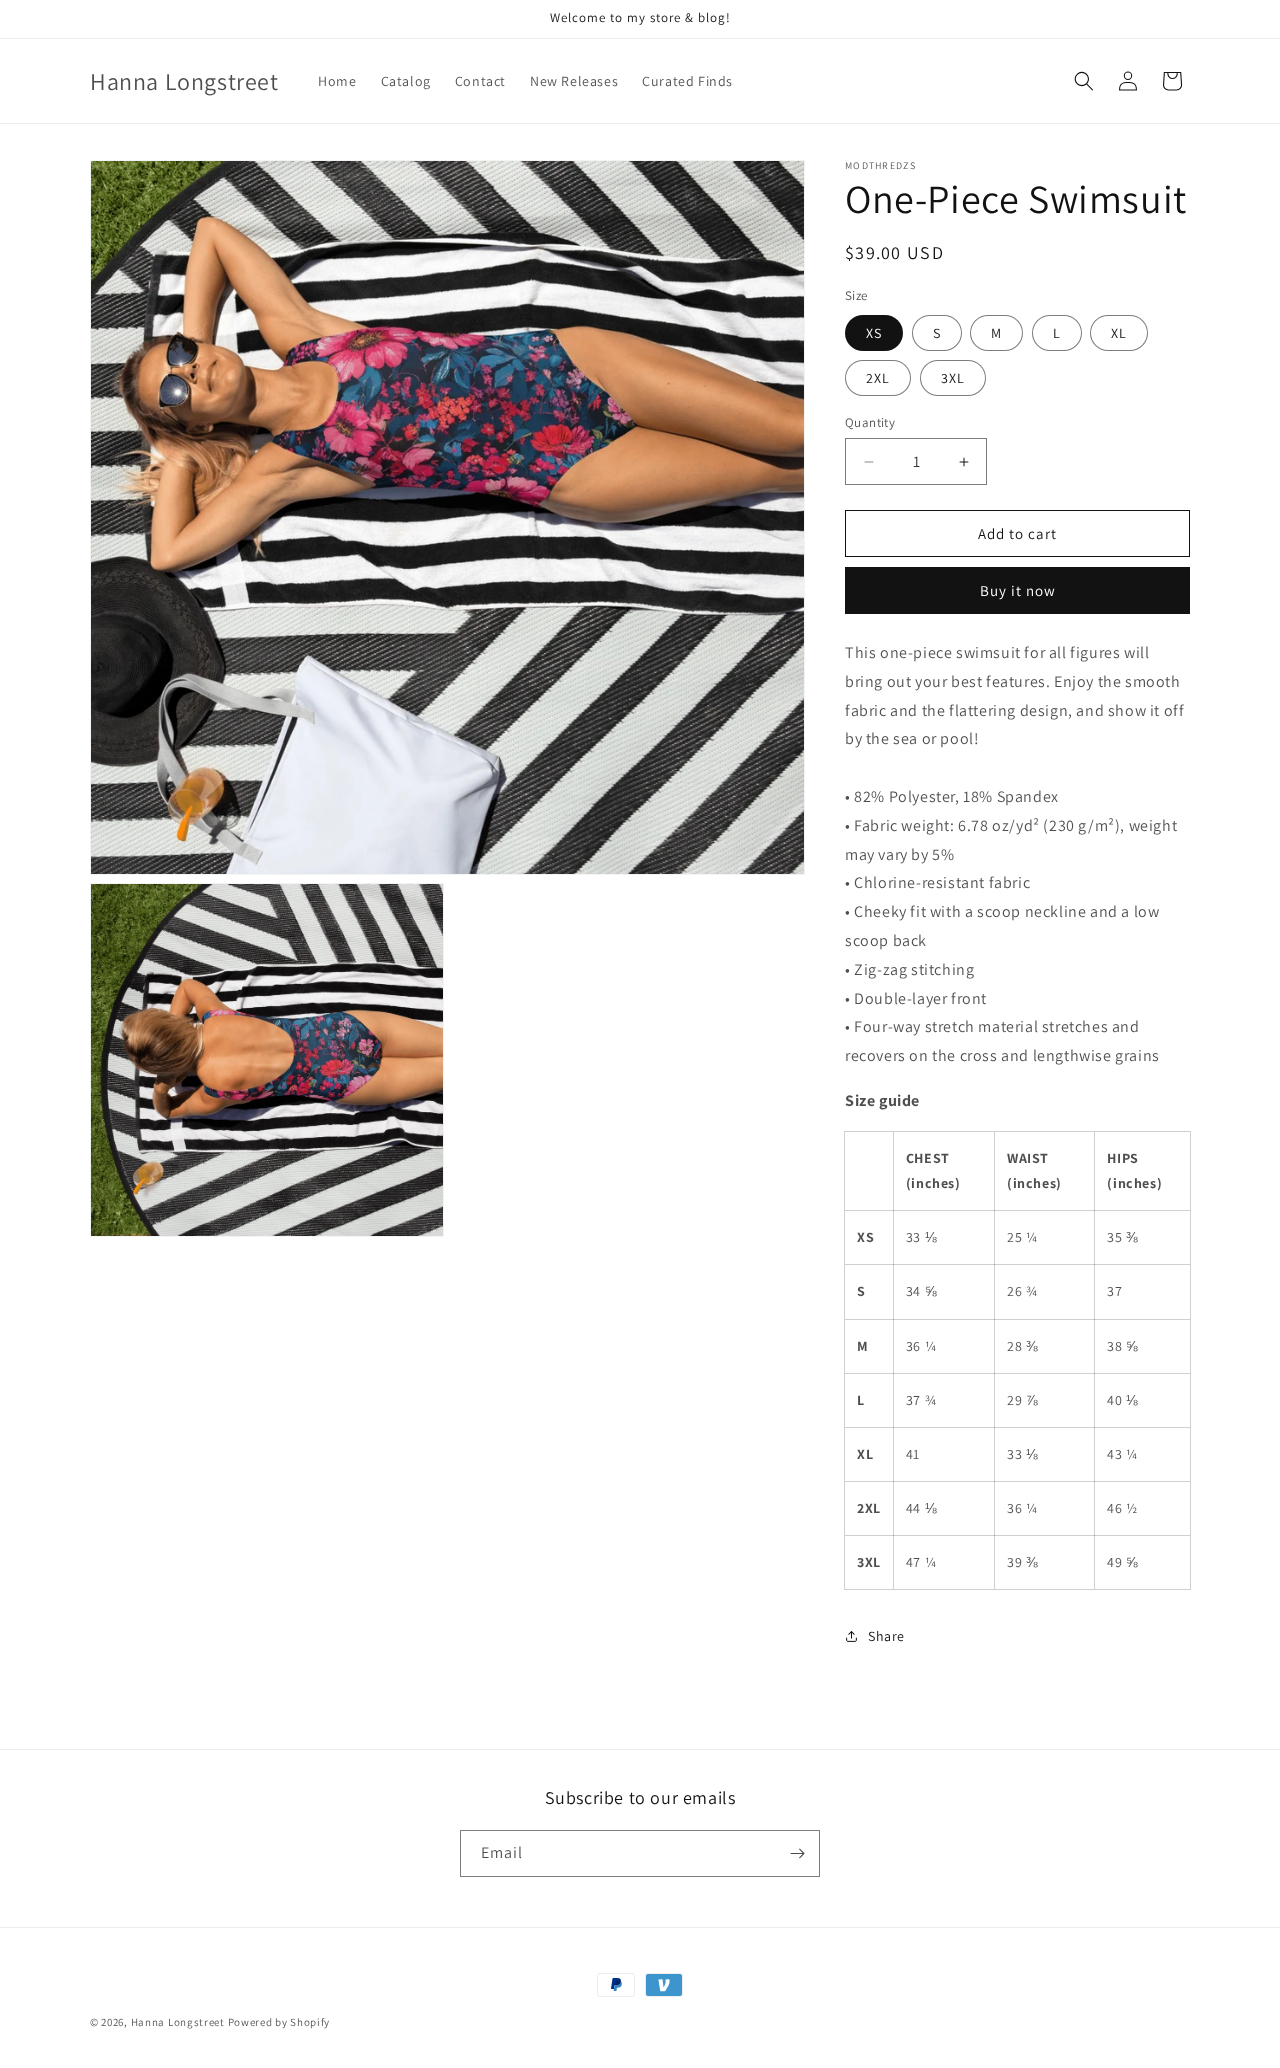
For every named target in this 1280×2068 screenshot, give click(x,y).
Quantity (870, 422)
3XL (953, 378)
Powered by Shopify (279, 2022)
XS (874, 333)
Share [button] (886, 1636)
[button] (1084, 81)
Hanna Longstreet (178, 2022)
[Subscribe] (797, 1853)
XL (1119, 333)
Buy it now (1018, 590)
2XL (878, 378)
